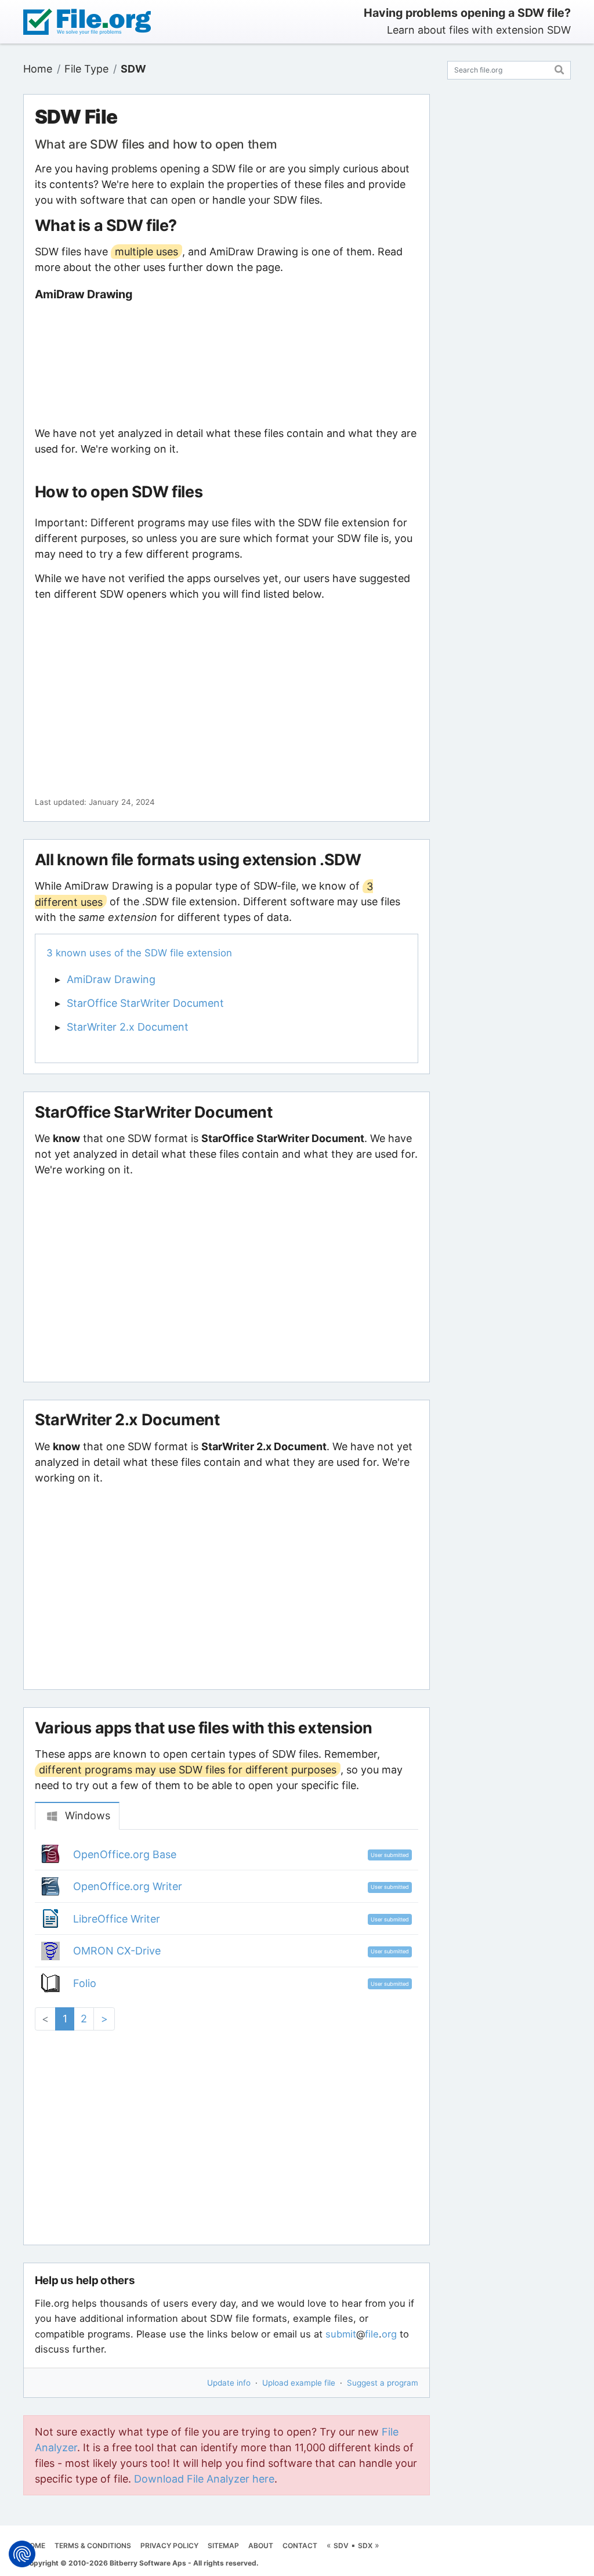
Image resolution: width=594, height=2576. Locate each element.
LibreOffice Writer (117, 1919)
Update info (229, 2383)
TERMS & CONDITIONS (93, 2546)
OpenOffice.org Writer (128, 1886)
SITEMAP (223, 2546)
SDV (341, 2546)
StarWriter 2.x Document (128, 1027)
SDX (365, 2546)
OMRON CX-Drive (117, 1951)
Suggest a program (383, 2383)
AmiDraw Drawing (111, 979)
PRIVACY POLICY (169, 2546)
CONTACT (300, 2546)
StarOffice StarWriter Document (145, 1003)
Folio (85, 1983)
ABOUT (261, 2546)
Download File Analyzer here (204, 2479)
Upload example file (299, 2383)
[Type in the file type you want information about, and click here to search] (559, 68)
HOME (35, 2546)
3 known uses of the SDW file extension (139, 953)
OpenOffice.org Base (125, 1854)
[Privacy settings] (22, 2554)
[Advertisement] (226, 363)
